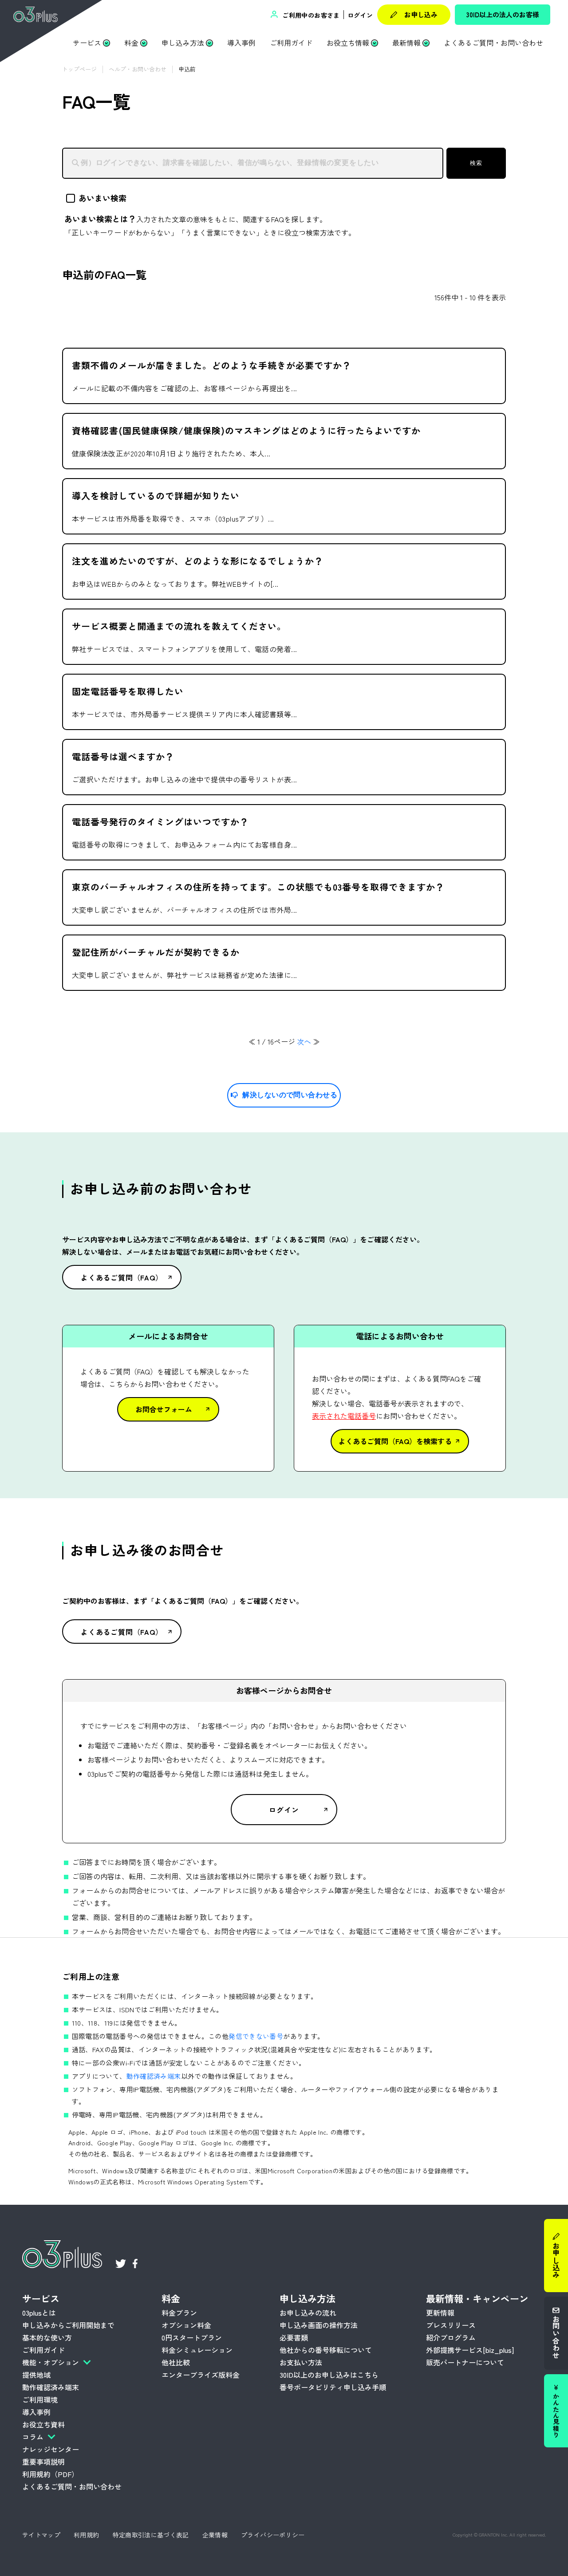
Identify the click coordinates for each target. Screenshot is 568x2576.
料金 (131, 43)
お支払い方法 (301, 2362)
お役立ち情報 (348, 43)
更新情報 (440, 2313)
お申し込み (421, 14)
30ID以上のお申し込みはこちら (329, 2375)
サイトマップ (41, 2535)
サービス (87, 43)
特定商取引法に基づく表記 (151, 2535)
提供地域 (36, 2375)
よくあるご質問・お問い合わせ (493, 43)
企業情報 (215, 2535)
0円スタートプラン (192, 2337)
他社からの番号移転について (326, 2350)
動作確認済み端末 (154, 2076)
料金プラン (179, 2313)
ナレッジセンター (51, 2449)
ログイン (360, 15)
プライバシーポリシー (273, 2535)
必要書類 (294, 2337)
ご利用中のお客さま (310, 15)
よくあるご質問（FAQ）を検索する (395, 1441)
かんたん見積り (556, 2415)
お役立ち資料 (43, 2424)
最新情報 (406, 43)
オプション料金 (186, 2325)
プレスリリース (451, 2325)
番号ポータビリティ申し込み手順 (333, 2387)
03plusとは (39, 2313)
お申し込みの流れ (308, 2313)
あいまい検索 (103, 198)
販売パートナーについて (465, 2362)
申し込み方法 (183, 43)
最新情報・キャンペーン (477, 2298)
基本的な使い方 (47, 2337)
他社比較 (176, 2362)
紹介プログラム (451, 2337)
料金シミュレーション (197, 2350)
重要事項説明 (43, 2462)
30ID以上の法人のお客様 (503, 14)
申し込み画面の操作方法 (319, 2325)
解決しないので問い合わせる (290, 1095)
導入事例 (241, 43)
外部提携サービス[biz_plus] (470, 2350)
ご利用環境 (40, 2399)
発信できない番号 (256, 2036)
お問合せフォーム (164, 1409)
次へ (304, 1041)
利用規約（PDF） (50, 2474)
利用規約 (86, 2535)
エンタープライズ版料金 (201, 2375)
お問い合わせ (556, 2336)
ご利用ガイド (291, 43)
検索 (476, 163)
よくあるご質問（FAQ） (122, 1277)
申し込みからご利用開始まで (68, 2325)
